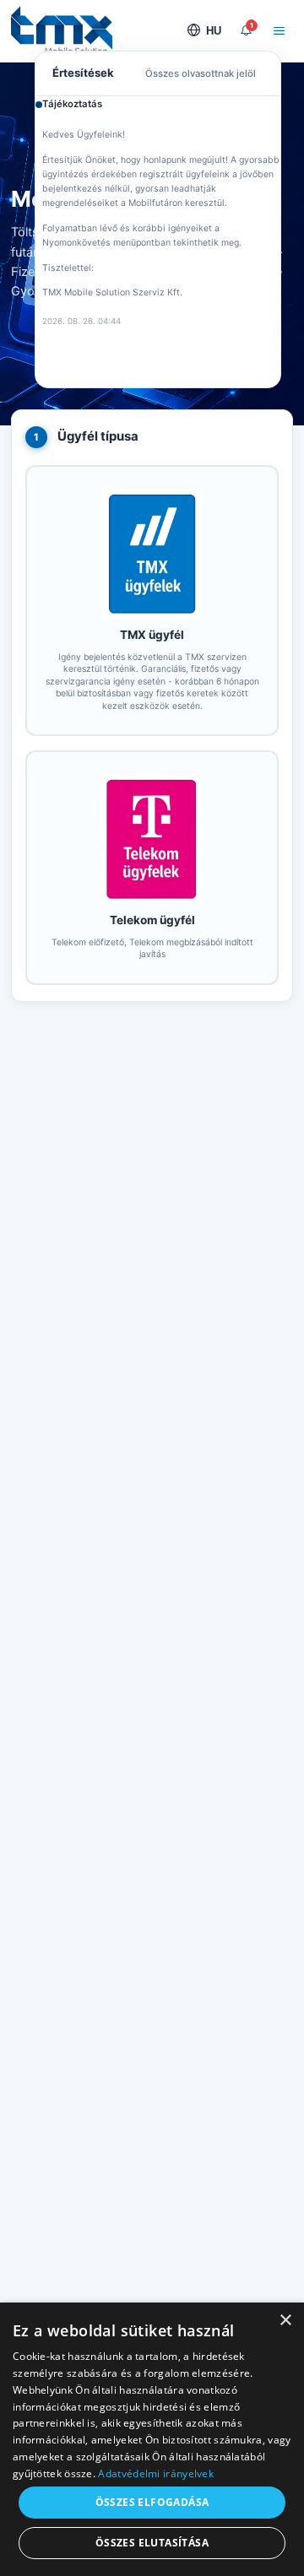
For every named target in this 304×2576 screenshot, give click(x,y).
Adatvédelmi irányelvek (156, 2473)
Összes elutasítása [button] (152, 2543)
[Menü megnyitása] (280, 31)
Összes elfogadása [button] (152, 2502)
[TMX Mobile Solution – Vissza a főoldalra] (62, 30)
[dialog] (152, 2439)
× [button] (285, 2321)
